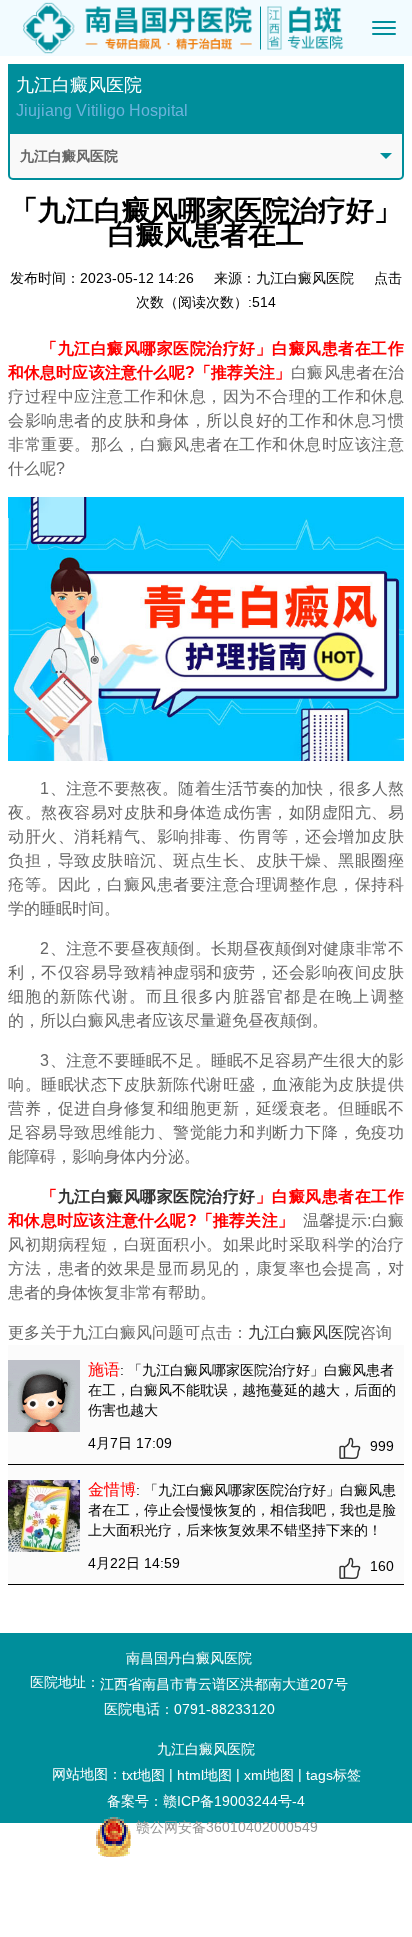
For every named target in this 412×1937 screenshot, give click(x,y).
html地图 (204, 1775)
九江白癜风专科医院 (107, 1892)
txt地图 (143, 1775)
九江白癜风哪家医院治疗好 (157, 1196)
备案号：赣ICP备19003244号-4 (206, 1801)
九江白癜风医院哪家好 (107, 1866)
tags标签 (333, 1775)
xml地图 (269, 1775)
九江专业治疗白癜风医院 (107, 1918)
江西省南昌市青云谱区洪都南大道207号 (224, 1684)
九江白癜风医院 (304, 1332)
